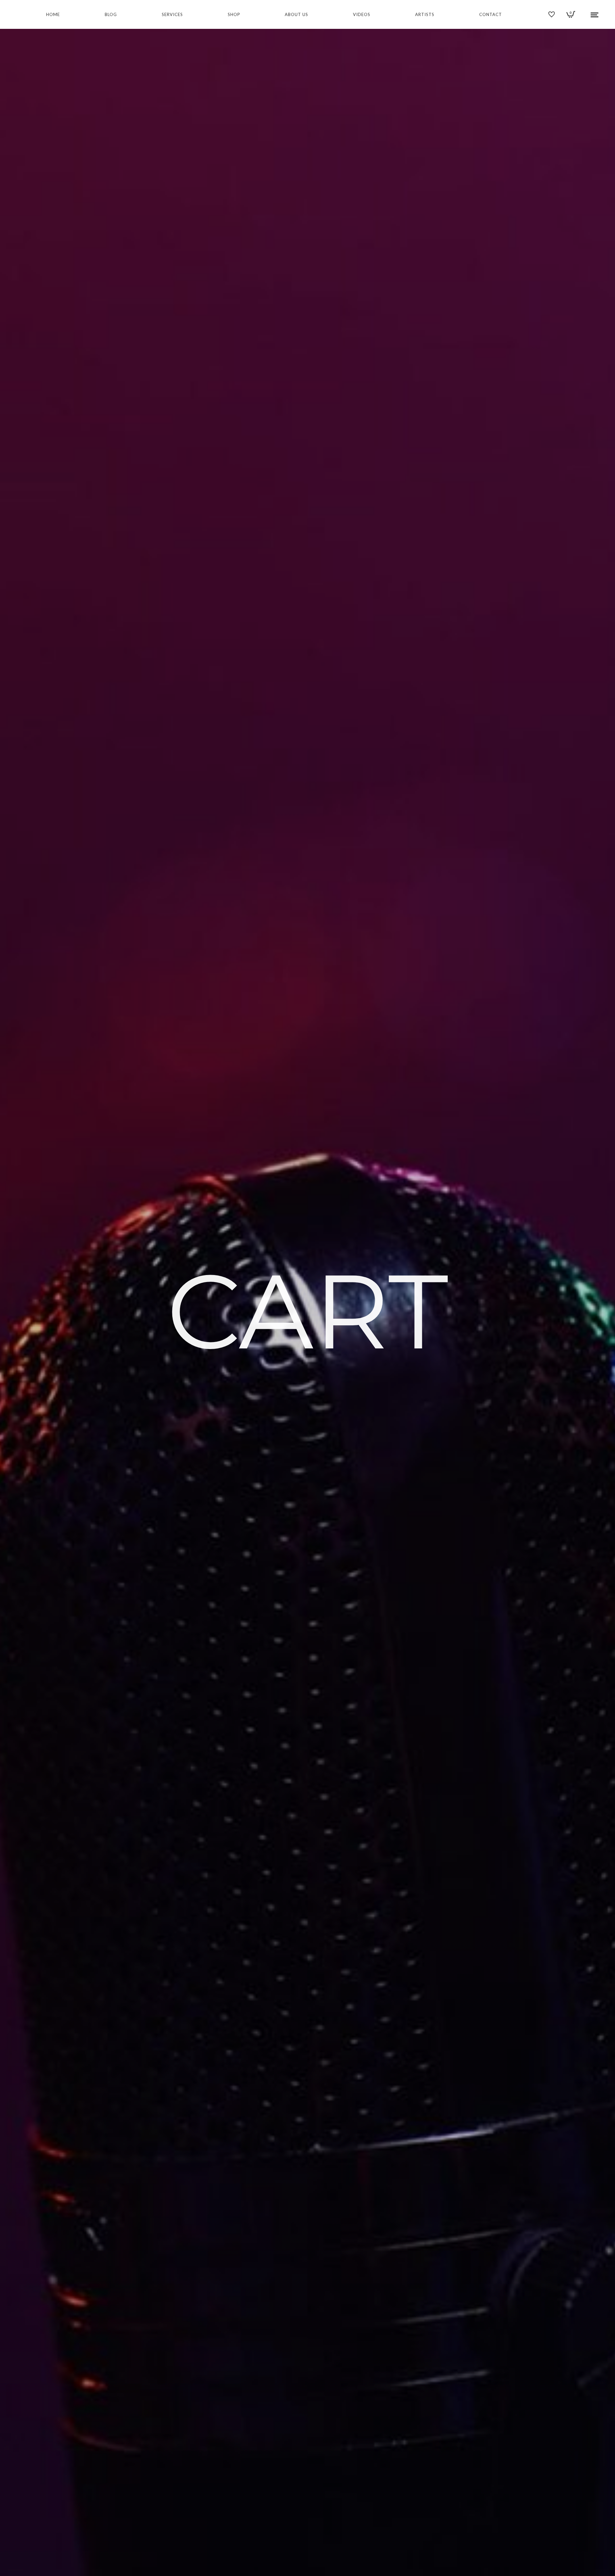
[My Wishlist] (552, 16)
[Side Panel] (595, 14)
